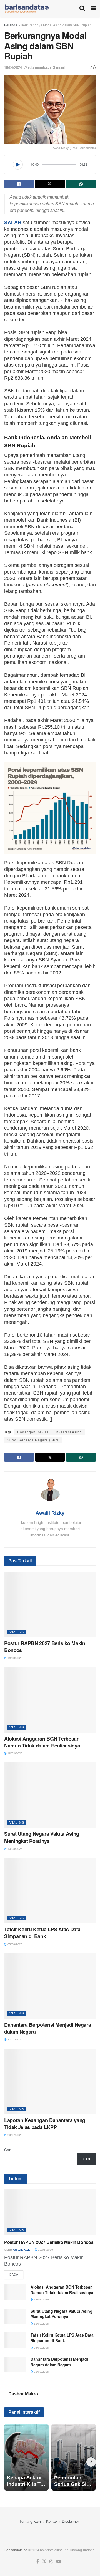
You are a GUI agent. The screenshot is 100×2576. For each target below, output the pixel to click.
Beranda (11, 25)
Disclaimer (70, 2521)
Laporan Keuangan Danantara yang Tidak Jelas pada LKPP (45, 2124)
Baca (16, 2274)
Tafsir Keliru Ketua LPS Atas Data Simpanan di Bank (42, 1933)
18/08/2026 (15, 1753)
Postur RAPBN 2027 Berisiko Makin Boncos (45, 1647)
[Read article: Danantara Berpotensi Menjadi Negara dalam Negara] (50, 1986)
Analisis (16, 1632)
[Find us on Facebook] (38, 2562)
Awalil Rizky (50, 1513)
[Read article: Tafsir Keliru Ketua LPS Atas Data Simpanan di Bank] (50, 1890)
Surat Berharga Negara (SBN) (33, 1440)
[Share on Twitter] (50, 184)
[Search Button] (82, 8)
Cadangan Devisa (33, 1432)
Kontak (52, 2521)
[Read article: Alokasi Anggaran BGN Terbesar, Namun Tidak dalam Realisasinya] (50, 1700)
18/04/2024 (13, 68)
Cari (8, 2150)
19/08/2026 (15, 1658)
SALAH (13, 223)
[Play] (18, 165)
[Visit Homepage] (27, 8)
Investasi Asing (69, 1432)
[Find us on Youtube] (59, 2562)
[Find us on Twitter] (44, 2562)
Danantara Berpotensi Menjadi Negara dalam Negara (47, 2028)
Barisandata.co (16, 2550)
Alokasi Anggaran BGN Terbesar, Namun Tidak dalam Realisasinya (42, 1742)
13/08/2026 (15, 1849)
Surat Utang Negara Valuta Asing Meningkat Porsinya (42, 1837)
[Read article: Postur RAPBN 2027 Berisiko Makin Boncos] (50, 1604)
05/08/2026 (15, 1944)
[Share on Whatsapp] (81, 184)
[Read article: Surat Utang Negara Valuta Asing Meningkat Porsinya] (50, 1795)
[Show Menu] (93, 8)
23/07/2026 (15, 2040)
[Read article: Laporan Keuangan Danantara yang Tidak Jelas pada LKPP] (50, 2081)
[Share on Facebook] (19, 184)
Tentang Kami (31, 2521)
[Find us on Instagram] (51, 2562)
